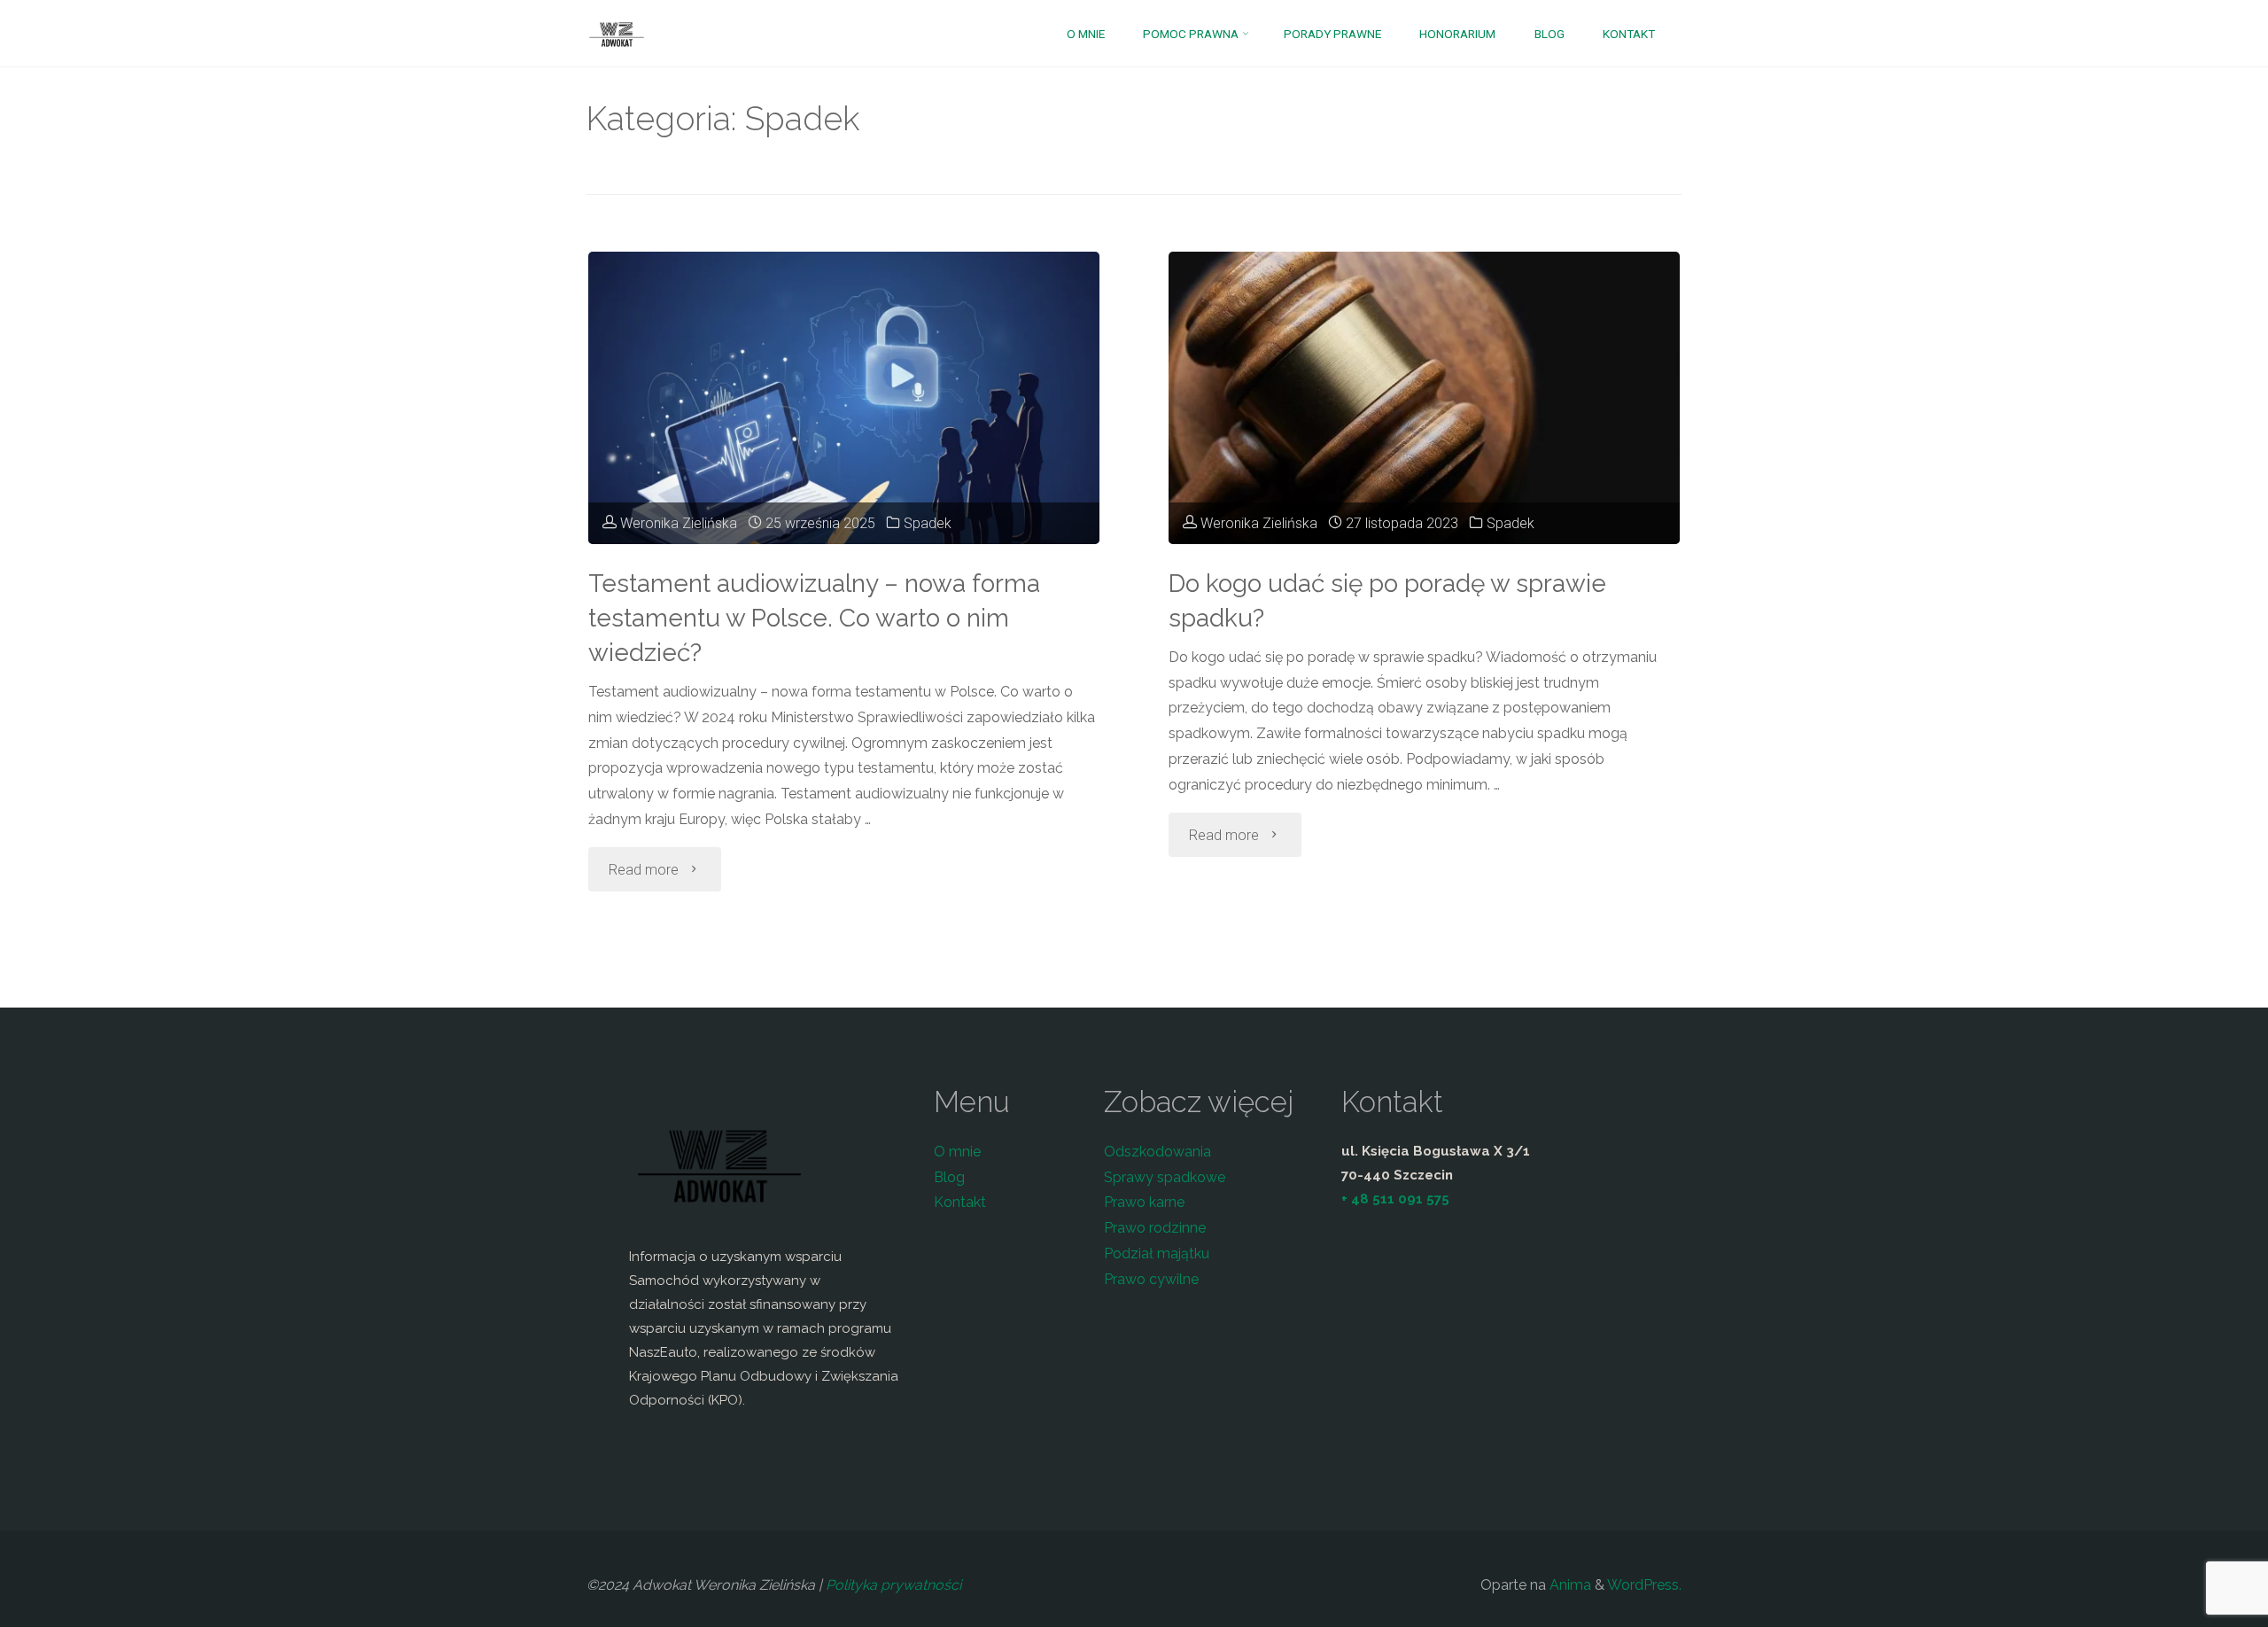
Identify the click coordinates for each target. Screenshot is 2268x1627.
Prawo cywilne (1151, 1279)
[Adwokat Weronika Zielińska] (617, 33)
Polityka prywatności (893, 1585)
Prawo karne (1144, 1202)
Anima (1569, 1585)
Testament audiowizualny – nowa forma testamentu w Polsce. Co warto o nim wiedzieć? (814, 618)
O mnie (957, 1152)
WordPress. (1644, 1585)
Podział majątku (1157, 1253)
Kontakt (960, 1202)
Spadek (928, 523)
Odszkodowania (1157, 1152)
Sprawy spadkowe (1165, 1177)
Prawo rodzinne (1155, 1228)
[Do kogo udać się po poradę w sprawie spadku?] (1424, 398)
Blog (949, 1177)
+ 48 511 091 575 (1395, 1199)
